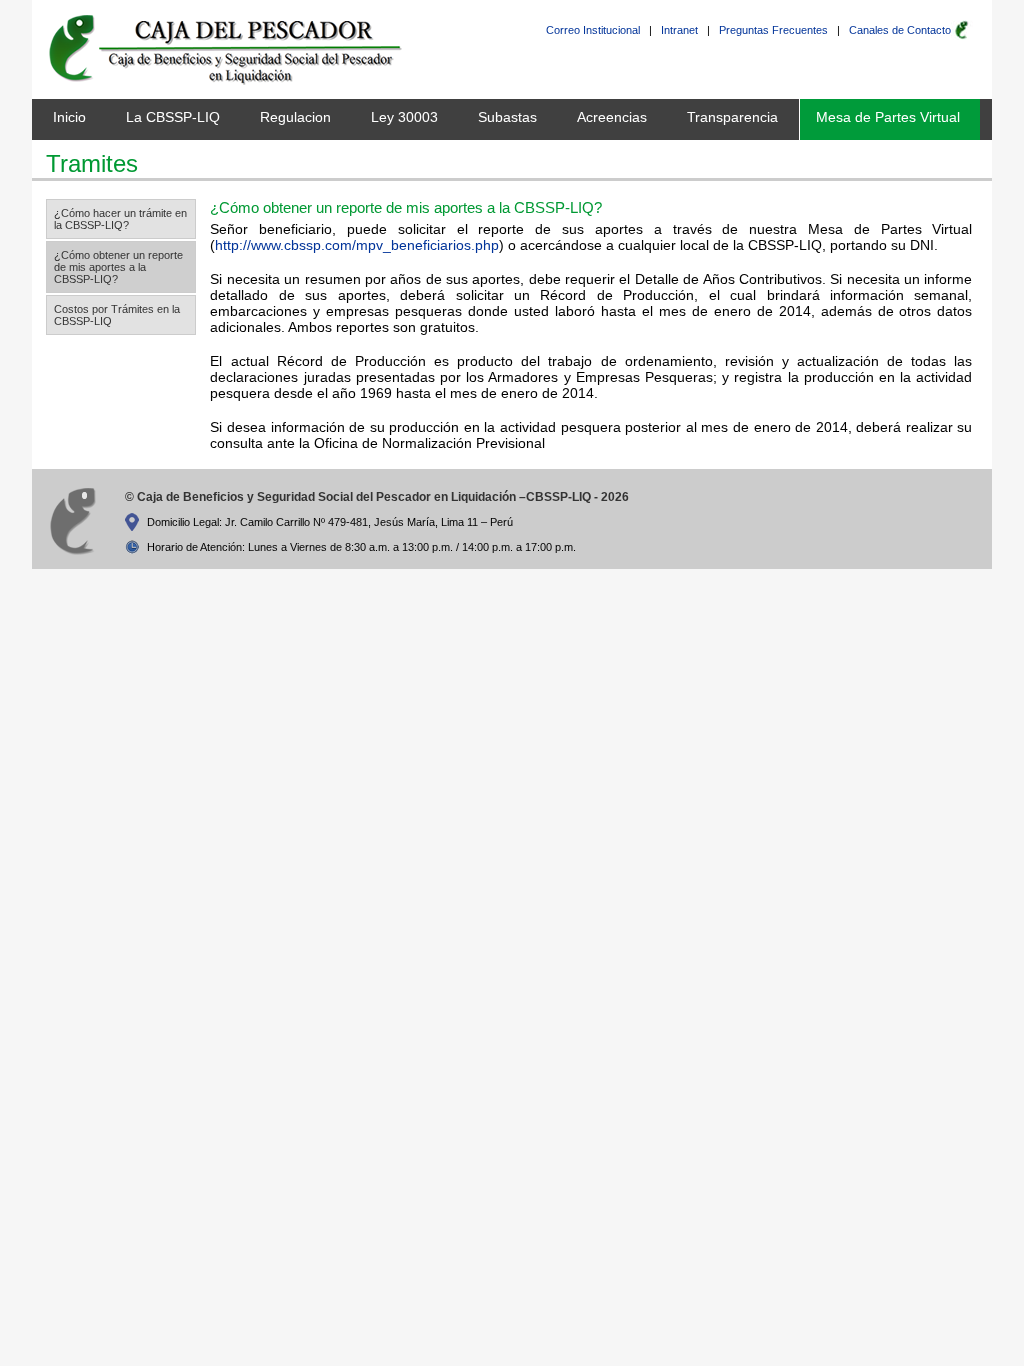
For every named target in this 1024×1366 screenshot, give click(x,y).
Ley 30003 (404, 117)
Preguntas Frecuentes (773, 30)
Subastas (507, 117)
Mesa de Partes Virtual (888, 117)
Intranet (679, 30)
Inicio (69, 117)
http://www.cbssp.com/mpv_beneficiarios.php (357, 245)
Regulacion (295, 117)
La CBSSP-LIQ (173, 117)
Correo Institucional (593, 30)
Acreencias (612, 117)
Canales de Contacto (900, 30)
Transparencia (732, 117)
